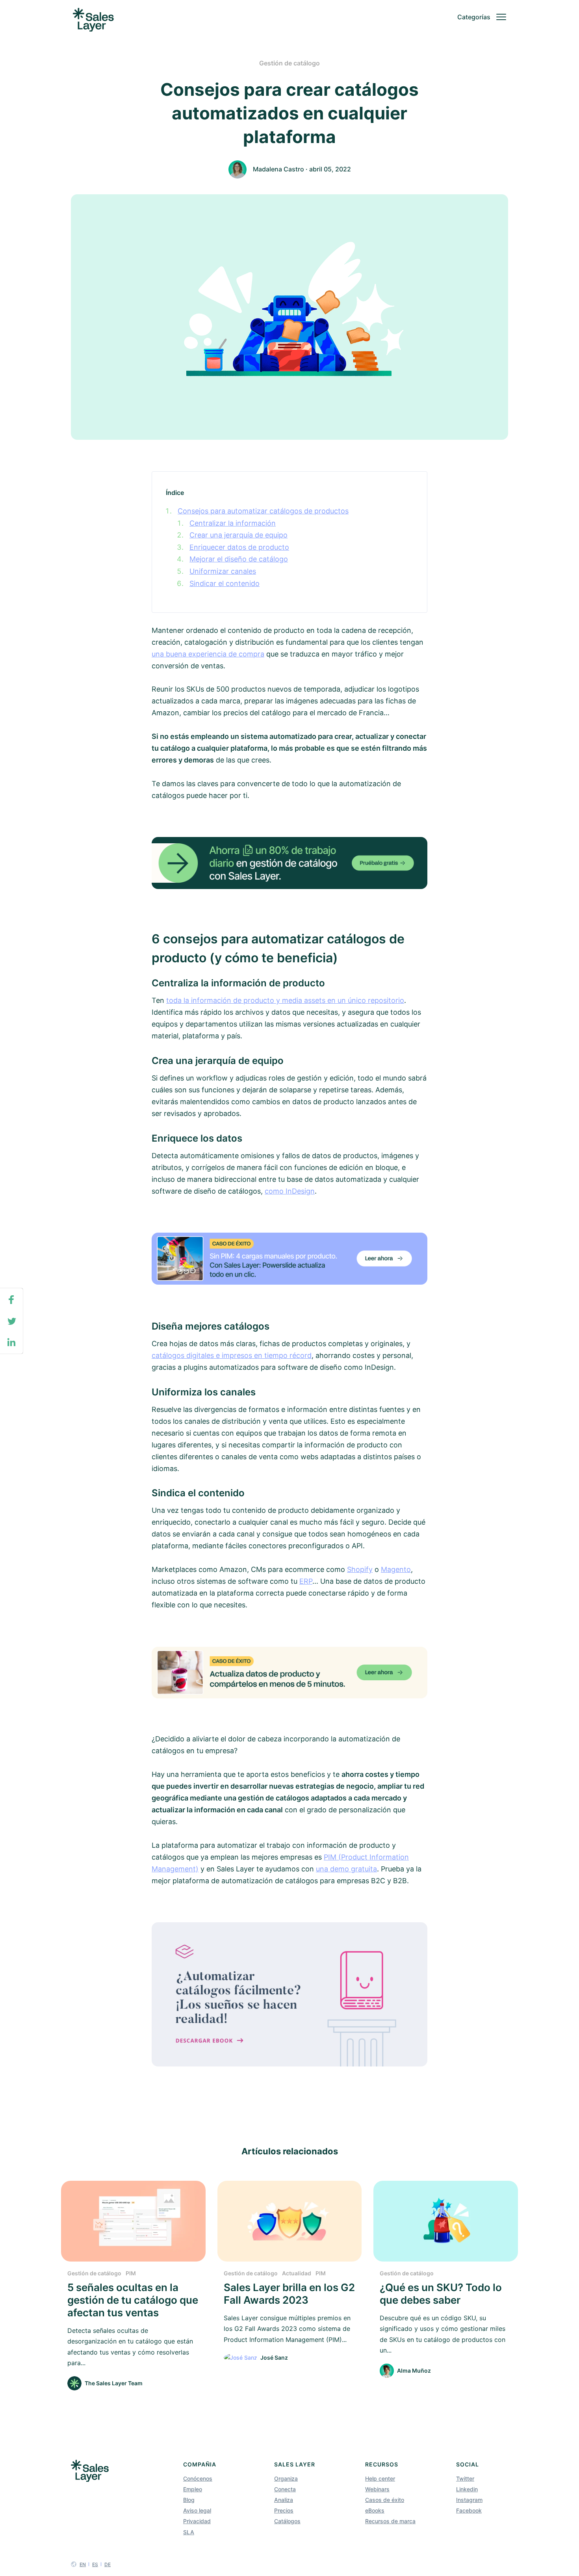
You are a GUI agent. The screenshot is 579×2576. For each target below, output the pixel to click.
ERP (306, 1581)
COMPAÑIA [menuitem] (200, 2464)
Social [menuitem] (468, 2464)
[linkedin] (11, 1343)
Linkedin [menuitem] (467, 2489)
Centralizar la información (233, 523)
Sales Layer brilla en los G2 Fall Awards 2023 (289, 2294)
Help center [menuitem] (380, 2478)
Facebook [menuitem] (469, 2510)
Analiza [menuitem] (284, 2500)
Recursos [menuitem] (382, 2464)
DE (108, 2564)
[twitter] (11, 1322)
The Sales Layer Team (114, 2383)
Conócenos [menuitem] (198, 2478)
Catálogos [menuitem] (287, 2521)
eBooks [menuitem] (375, 2510)
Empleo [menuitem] (193, 2489)
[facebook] (11, 1300)
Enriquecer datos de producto (239, 547)
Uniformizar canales (223, 571)
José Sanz (274, 2357)
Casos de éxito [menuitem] (385, 2500)
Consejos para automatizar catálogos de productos (263, 511)
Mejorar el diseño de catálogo (239, 559)
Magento (396, 1569)
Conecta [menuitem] (285, 2489)
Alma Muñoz (414, 2370)
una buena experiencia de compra (208, 654)
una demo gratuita (346, 1869)
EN (83, 2564)
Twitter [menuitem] (465, 2478)
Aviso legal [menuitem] (197, 2510)
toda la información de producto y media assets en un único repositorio (285, 1000)
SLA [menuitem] (189, 2532)
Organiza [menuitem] (286, 2478)
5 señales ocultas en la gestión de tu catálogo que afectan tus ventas (133, 2300)
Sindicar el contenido (225, 583)
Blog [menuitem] (189, 2500)
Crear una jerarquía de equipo (238, 535)
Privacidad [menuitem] (197, 2521)
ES (95, 2564)
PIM (131, 2273)
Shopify (360, 1569)
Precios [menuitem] (284, 2510)
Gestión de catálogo (289, 63)
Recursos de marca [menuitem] (390, 2521)
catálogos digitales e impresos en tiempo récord (232, 1355)
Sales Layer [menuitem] (295, 2464)
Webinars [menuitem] (377, 2489)
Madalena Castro (278, 169)
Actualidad (297, 2273)
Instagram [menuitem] (469, 2500)
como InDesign (290, 1191)
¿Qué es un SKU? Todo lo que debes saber (441, 2294)
